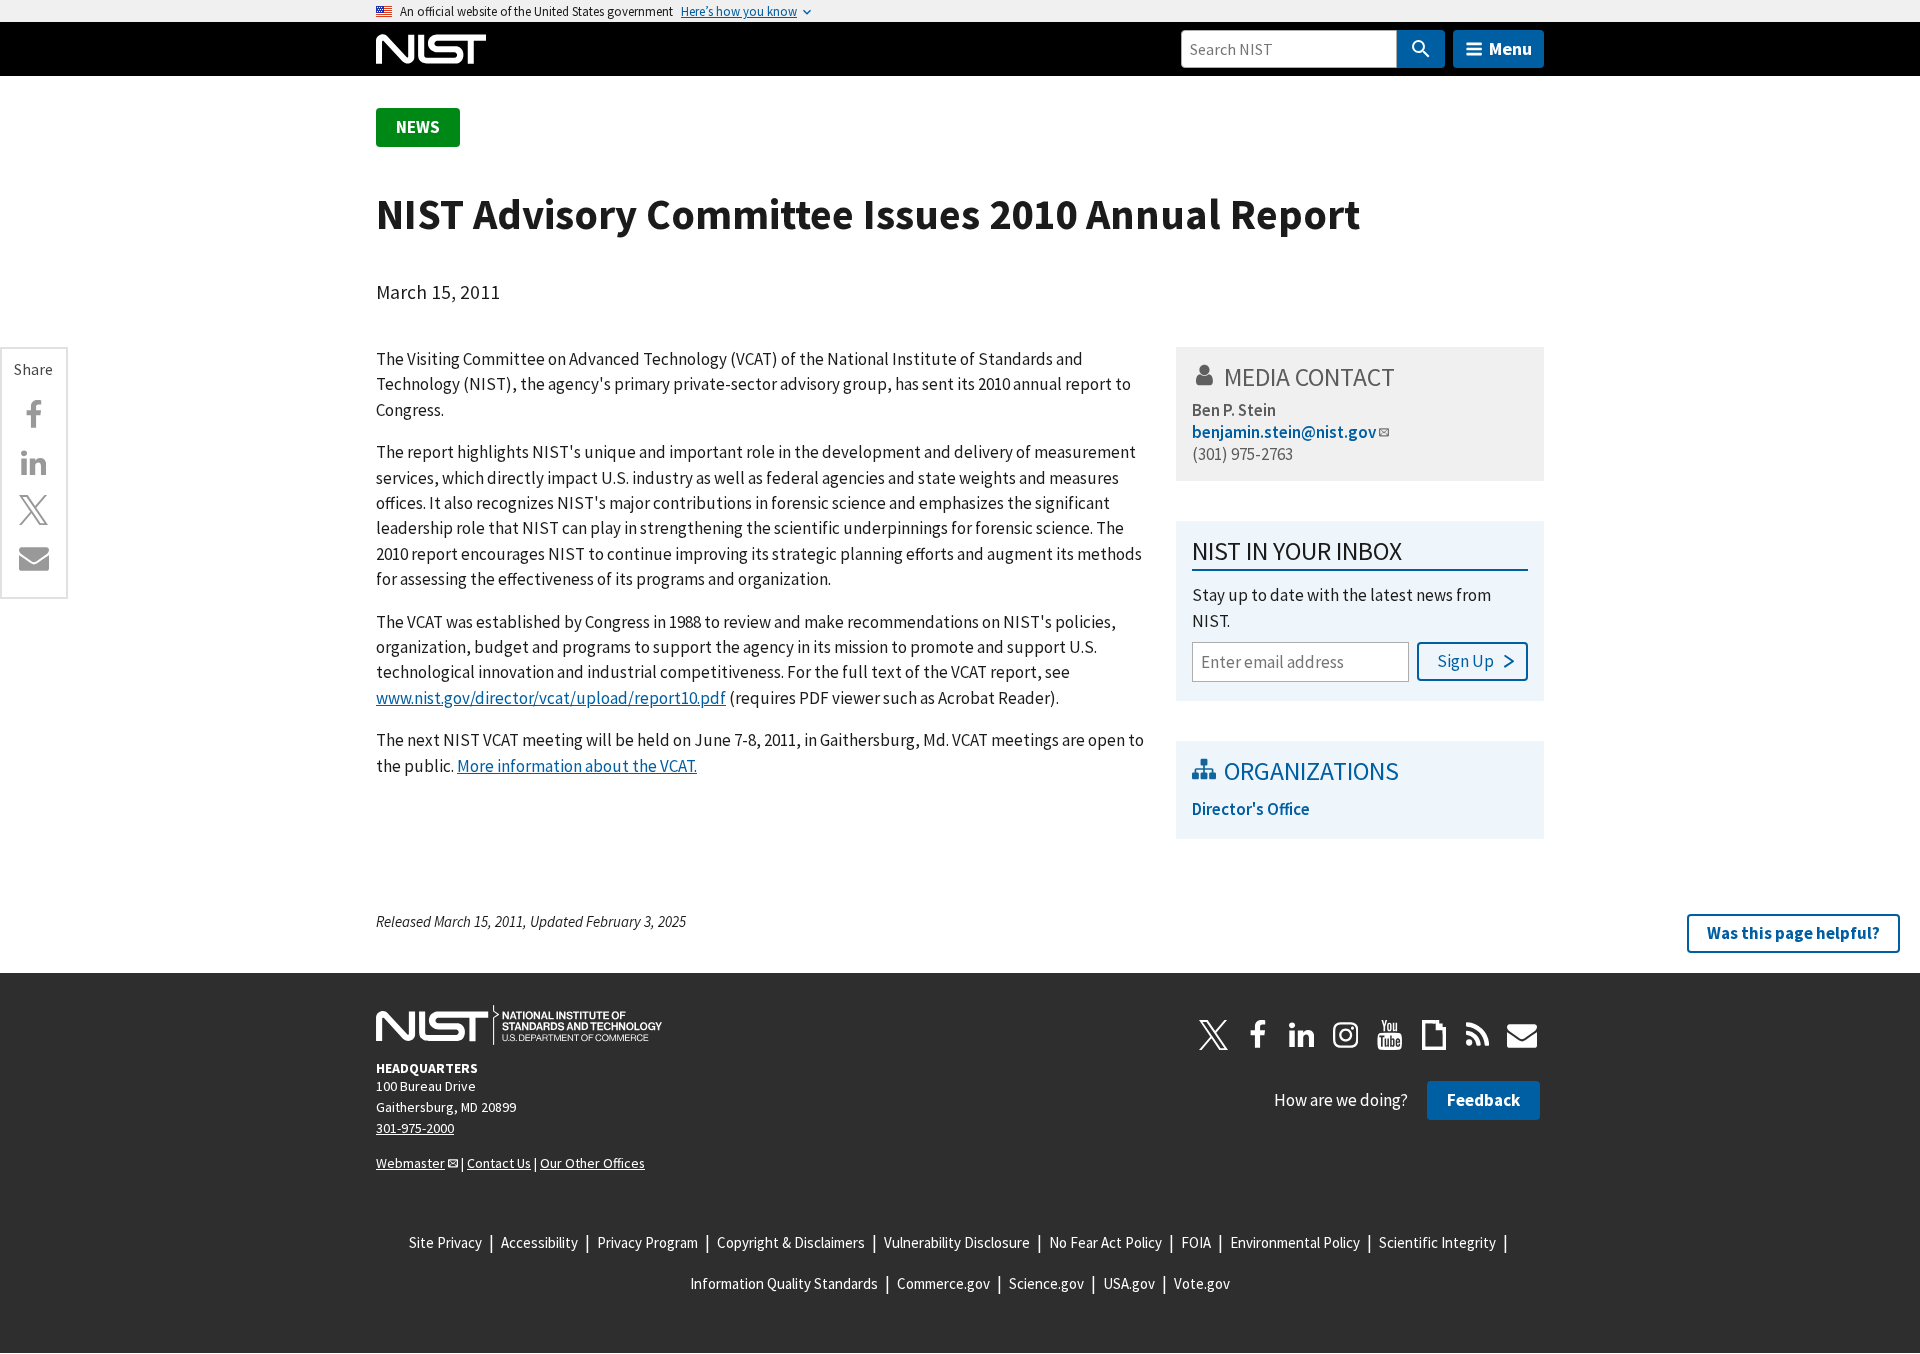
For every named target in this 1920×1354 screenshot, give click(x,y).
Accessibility (539, 1242)
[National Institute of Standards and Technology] (519, 1025)
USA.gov (1129, 1283)
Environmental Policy (1295, 1242)
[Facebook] (34, 415)
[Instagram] (1346, 1035)
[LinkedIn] (1302, 1035)
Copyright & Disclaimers (791, 1242)
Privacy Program (647, 1242)
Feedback (1483, 1100)
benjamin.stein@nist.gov (1284, 432)
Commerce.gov (943, 1283)
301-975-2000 (415, 1128)
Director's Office (1251, 809)
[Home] (431, 49)
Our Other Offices (592, 1163)
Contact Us (499, 1163)
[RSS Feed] (1478, 1035)
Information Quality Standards (784, 1283)
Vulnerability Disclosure (957, 1242)
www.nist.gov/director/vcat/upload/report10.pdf (551, 698)
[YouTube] (1390, 1035)
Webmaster (410, 1163)
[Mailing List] (1522, 1035)
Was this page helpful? (1793, 933)
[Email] (34, 558)
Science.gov (1046, 1283)
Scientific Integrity (1437, 1242)
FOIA (1196, 1242)
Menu (1510, 48)
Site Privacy (445, 1242)
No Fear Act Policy (1105, 1242)
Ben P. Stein (1234, 410)
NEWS (418, 127)
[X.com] (34, 510)
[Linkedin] (34, 463)
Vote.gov (1202, 1283)
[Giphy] (1434, 1035)
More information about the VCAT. (577, 766)
